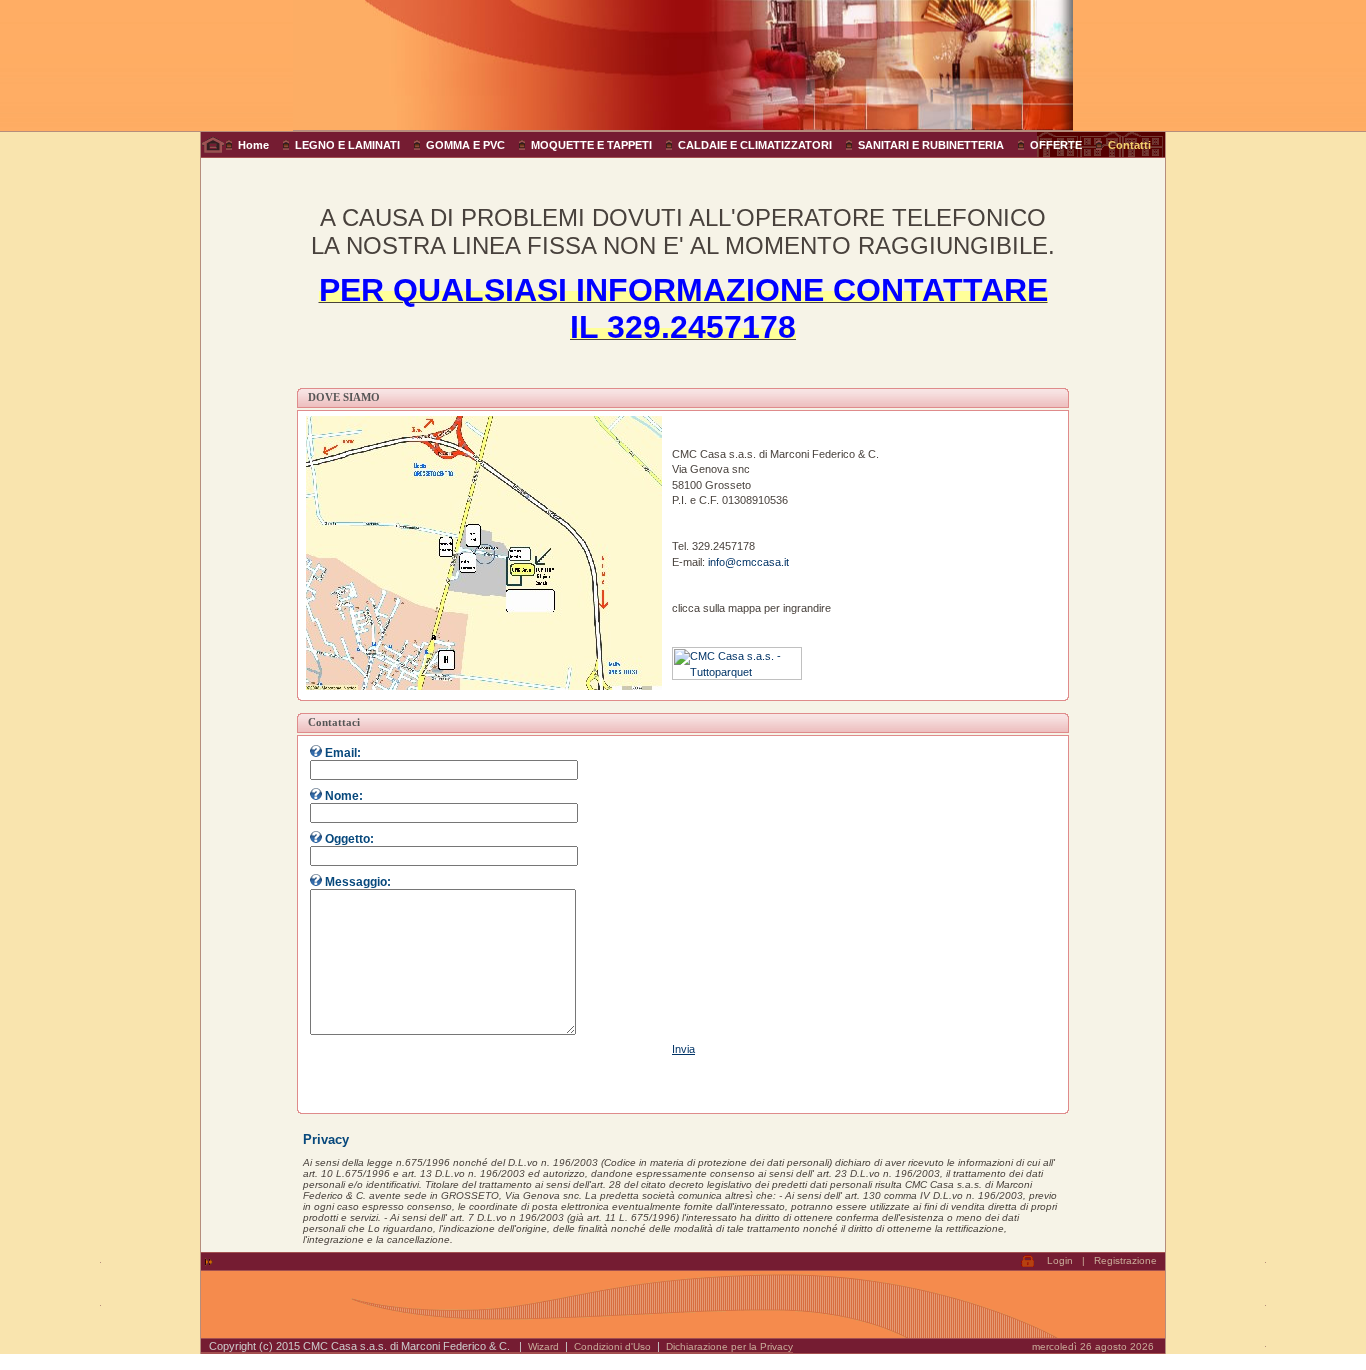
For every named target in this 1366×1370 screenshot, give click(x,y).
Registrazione (1125, 1260)
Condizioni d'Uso (612, 1346)
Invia (683, 1049)
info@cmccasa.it (748, 562)
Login (1060, 1260)
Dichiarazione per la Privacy (729, 1346)
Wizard (543, 1346)
